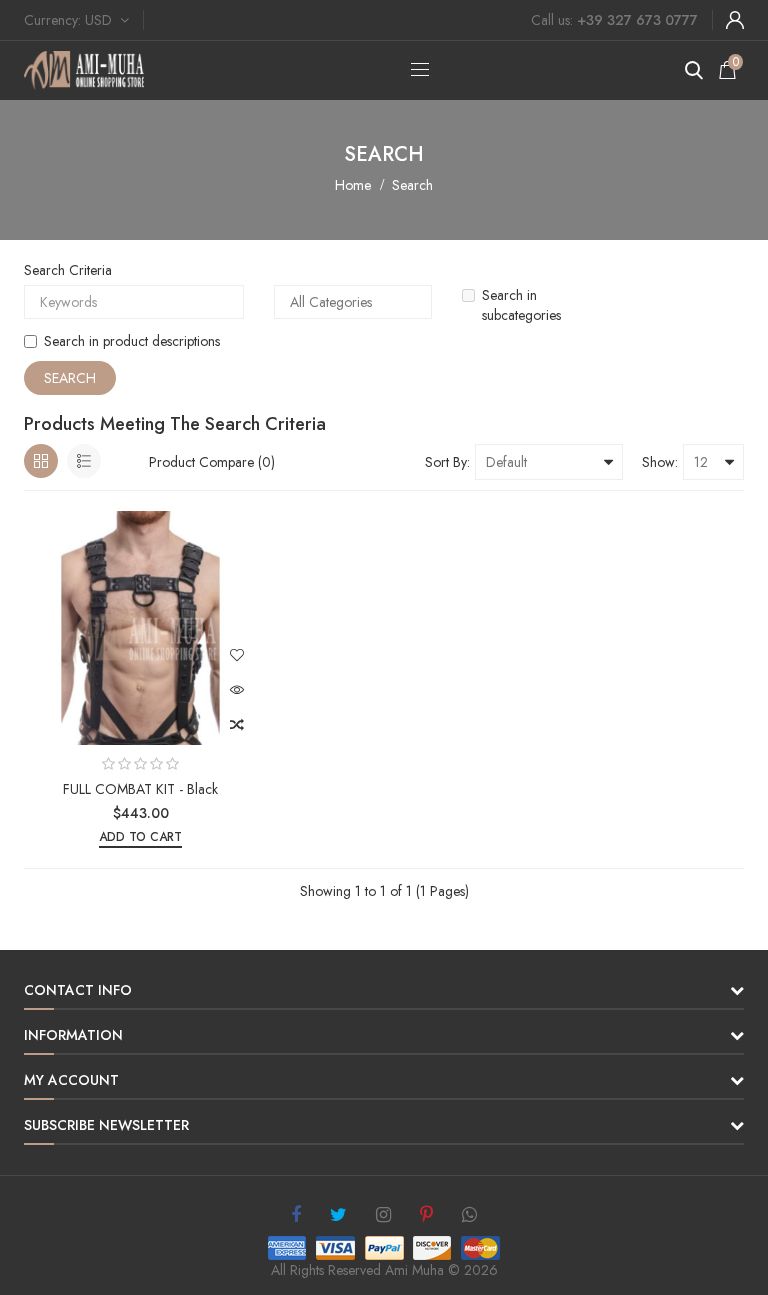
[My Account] (735, 20)
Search (412, 185)
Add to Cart (140, 837)
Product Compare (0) (212, 462)
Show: (660, 462)
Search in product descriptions (132, 341)
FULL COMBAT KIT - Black (140, 789)
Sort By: (447, 462)
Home (353, 185)
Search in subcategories (521, 305)
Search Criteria (68, 270)
